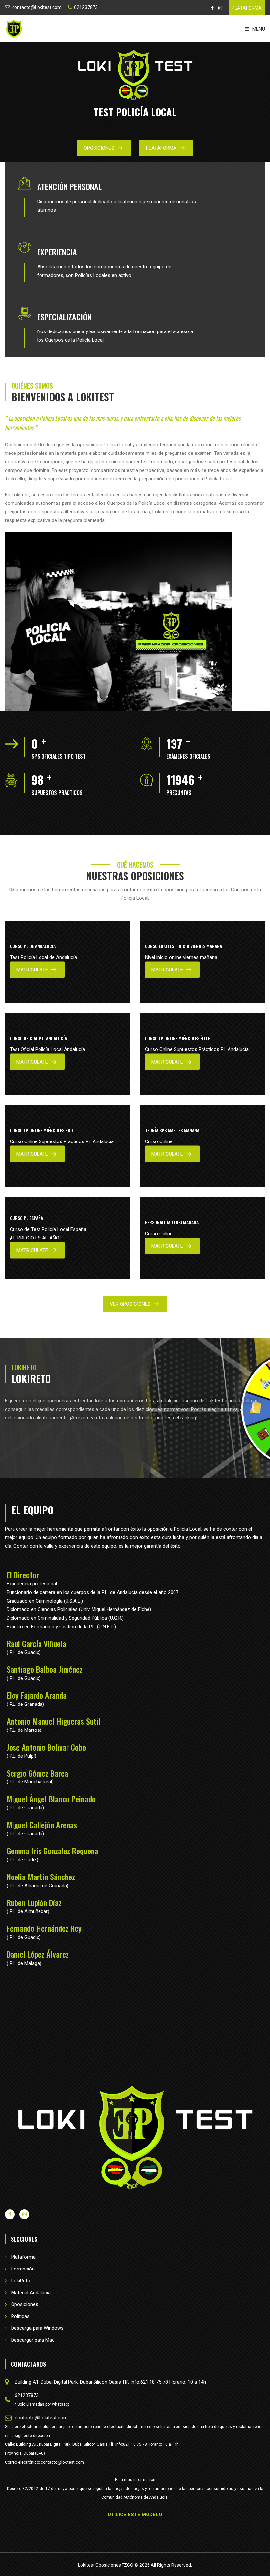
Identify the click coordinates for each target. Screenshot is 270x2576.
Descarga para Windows (37, 2328)
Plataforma (23, 2257)
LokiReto (21, 2281)
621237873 (86, 7)
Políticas (20, 2316)
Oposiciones (99, 148)
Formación (23, 2269)
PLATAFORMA (247, 8)
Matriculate (32, 970)
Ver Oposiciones (130, 1304)
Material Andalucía (31, 2293)
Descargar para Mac (33, 2340)
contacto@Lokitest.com (37, 7)
